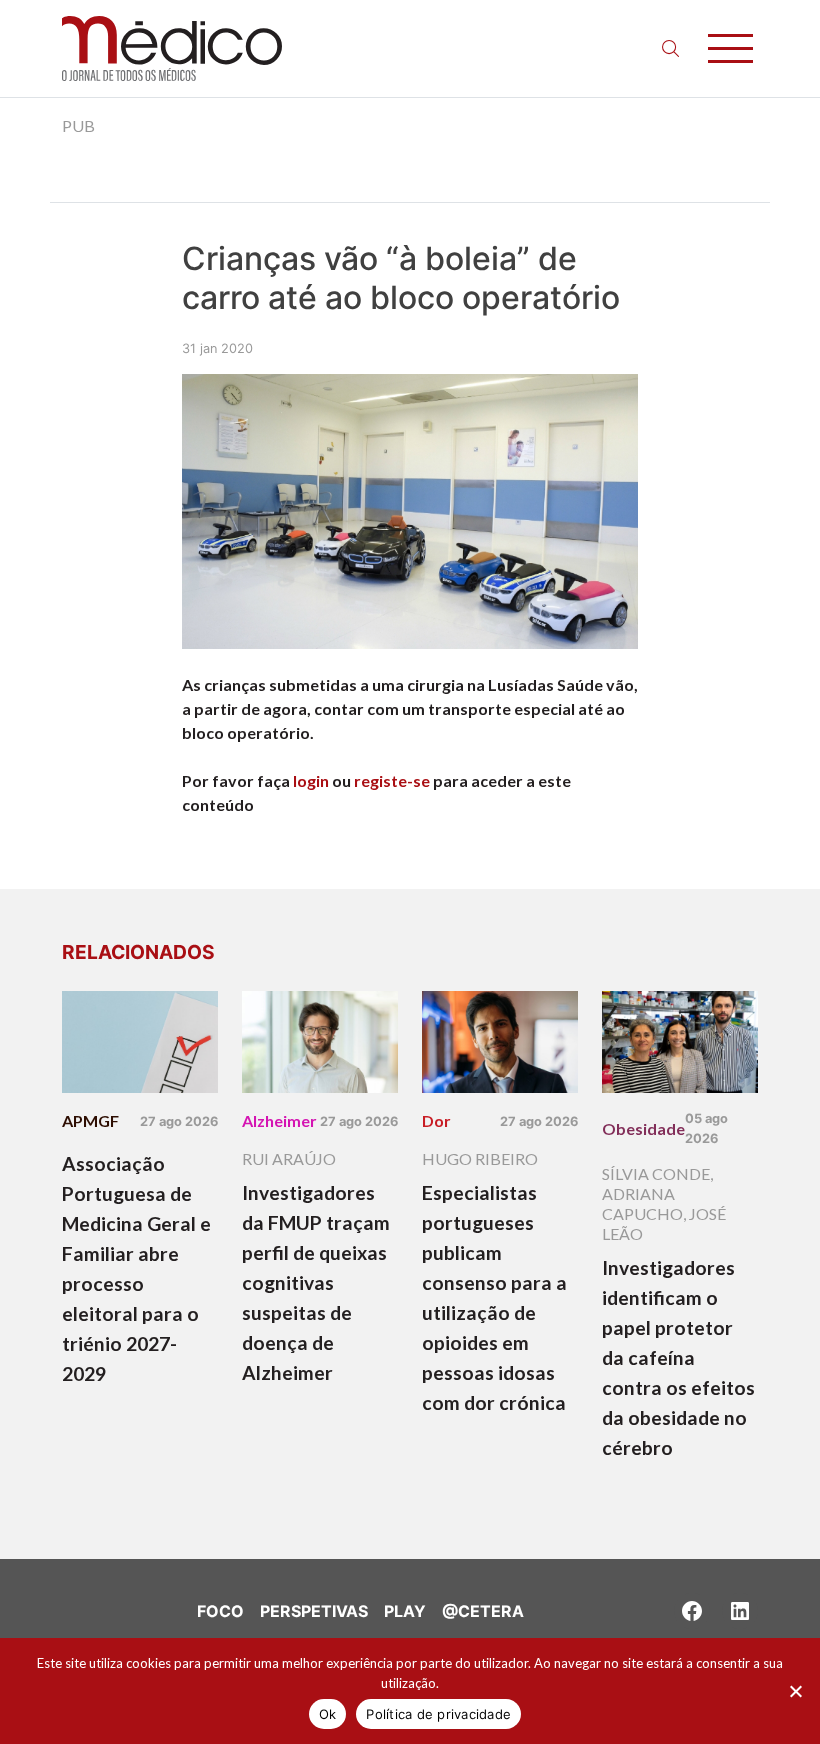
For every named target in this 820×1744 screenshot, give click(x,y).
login (311, 780)
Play (405, 1611)
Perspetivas (314, 1611)
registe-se (392, 780)
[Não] (795, 1691)
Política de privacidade (438, 1714)
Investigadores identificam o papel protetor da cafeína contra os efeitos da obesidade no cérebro (678, 1357)
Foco (220, 1611)
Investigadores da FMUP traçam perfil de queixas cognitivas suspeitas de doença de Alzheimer (316, 1282)
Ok (328, 1714)
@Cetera (483, 1611)
